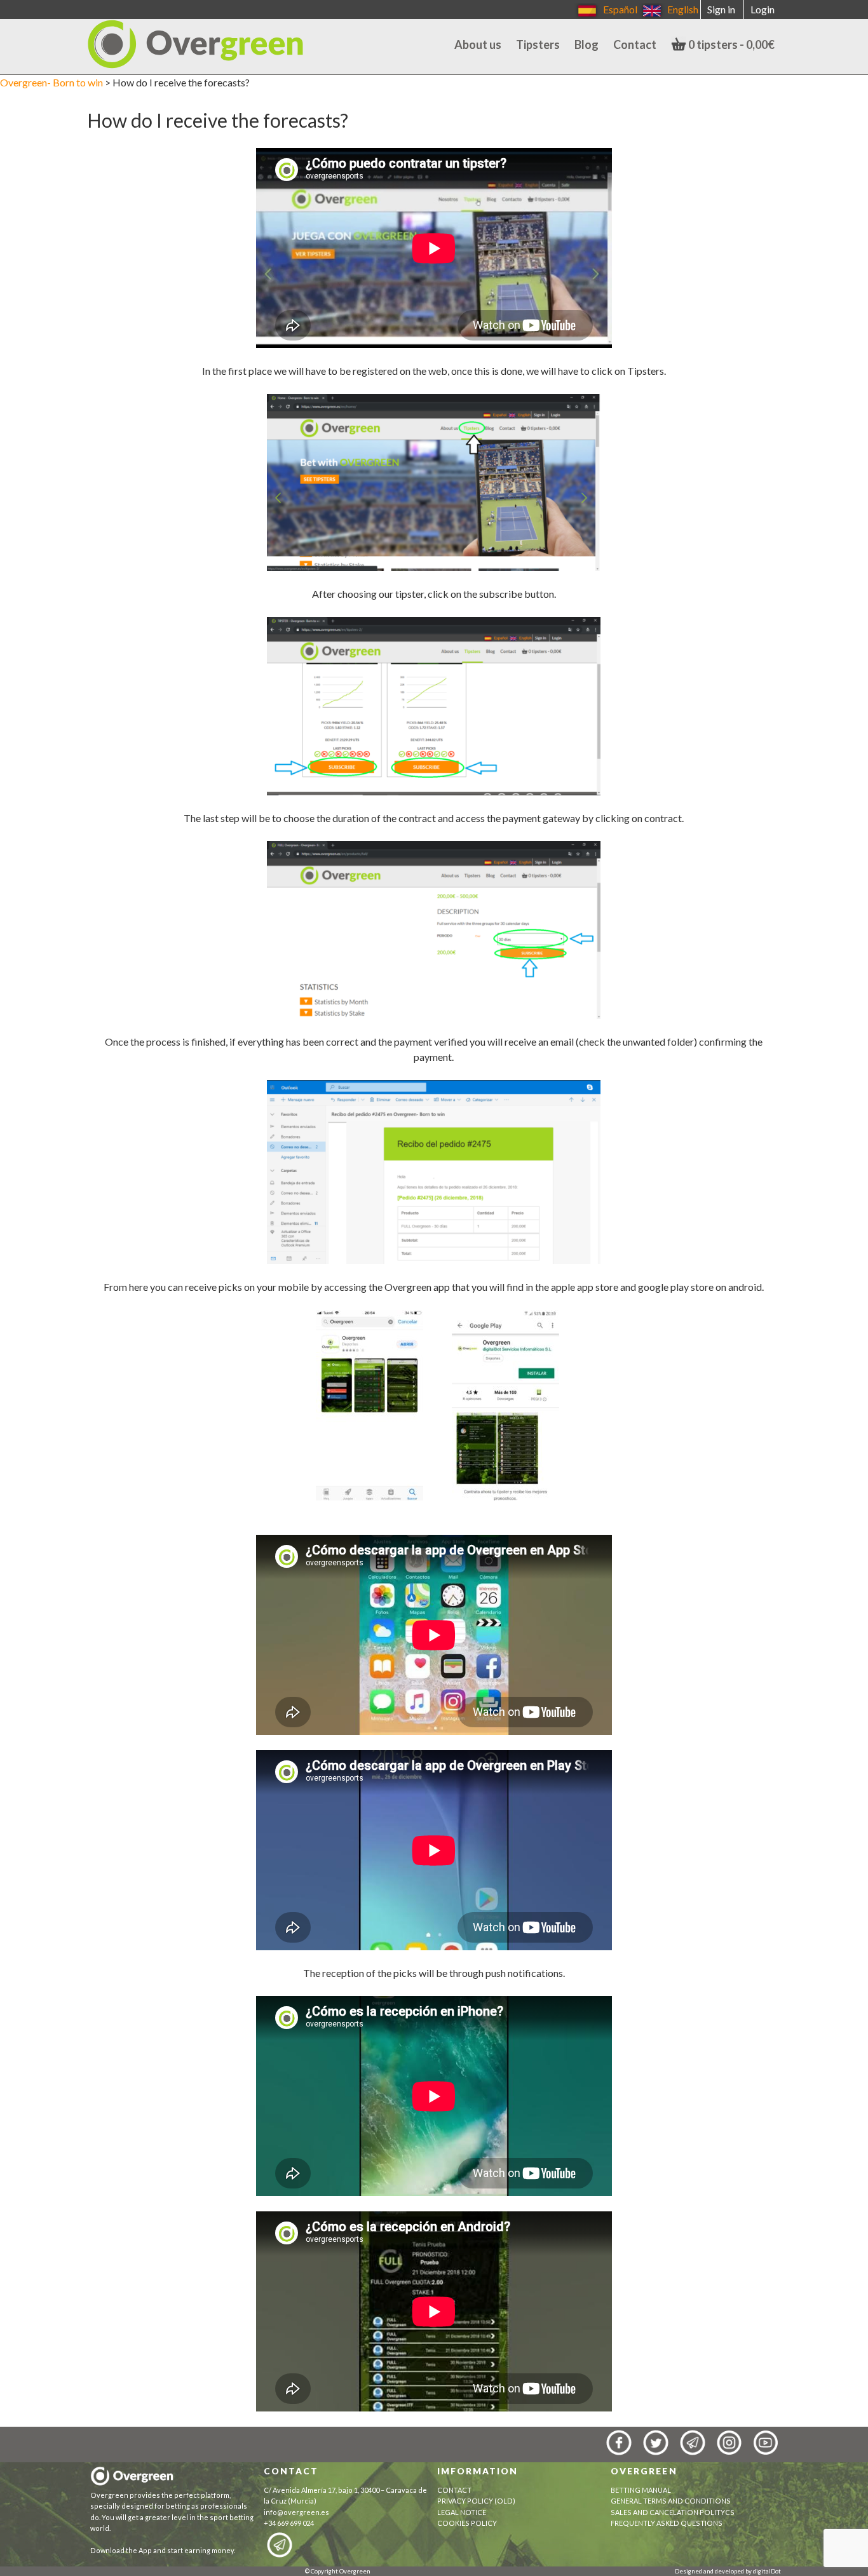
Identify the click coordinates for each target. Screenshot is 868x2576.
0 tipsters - (730, 44)
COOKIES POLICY (468, 2523)
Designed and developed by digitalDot (728, 2571)
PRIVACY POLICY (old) (476, 2501)
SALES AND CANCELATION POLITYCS (673, 2512)
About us (478, 44)
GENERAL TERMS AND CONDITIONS (671, 2501)
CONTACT (454, 2490)
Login (763, 9)
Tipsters (538, 44)
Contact (635, 44)
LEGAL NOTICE (462, 2512)
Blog (587, 44)
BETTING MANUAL (641, 2490)
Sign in (721, 9)
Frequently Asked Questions (667, 2523)
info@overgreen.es (296, 2512)
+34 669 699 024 (289, 2523)
